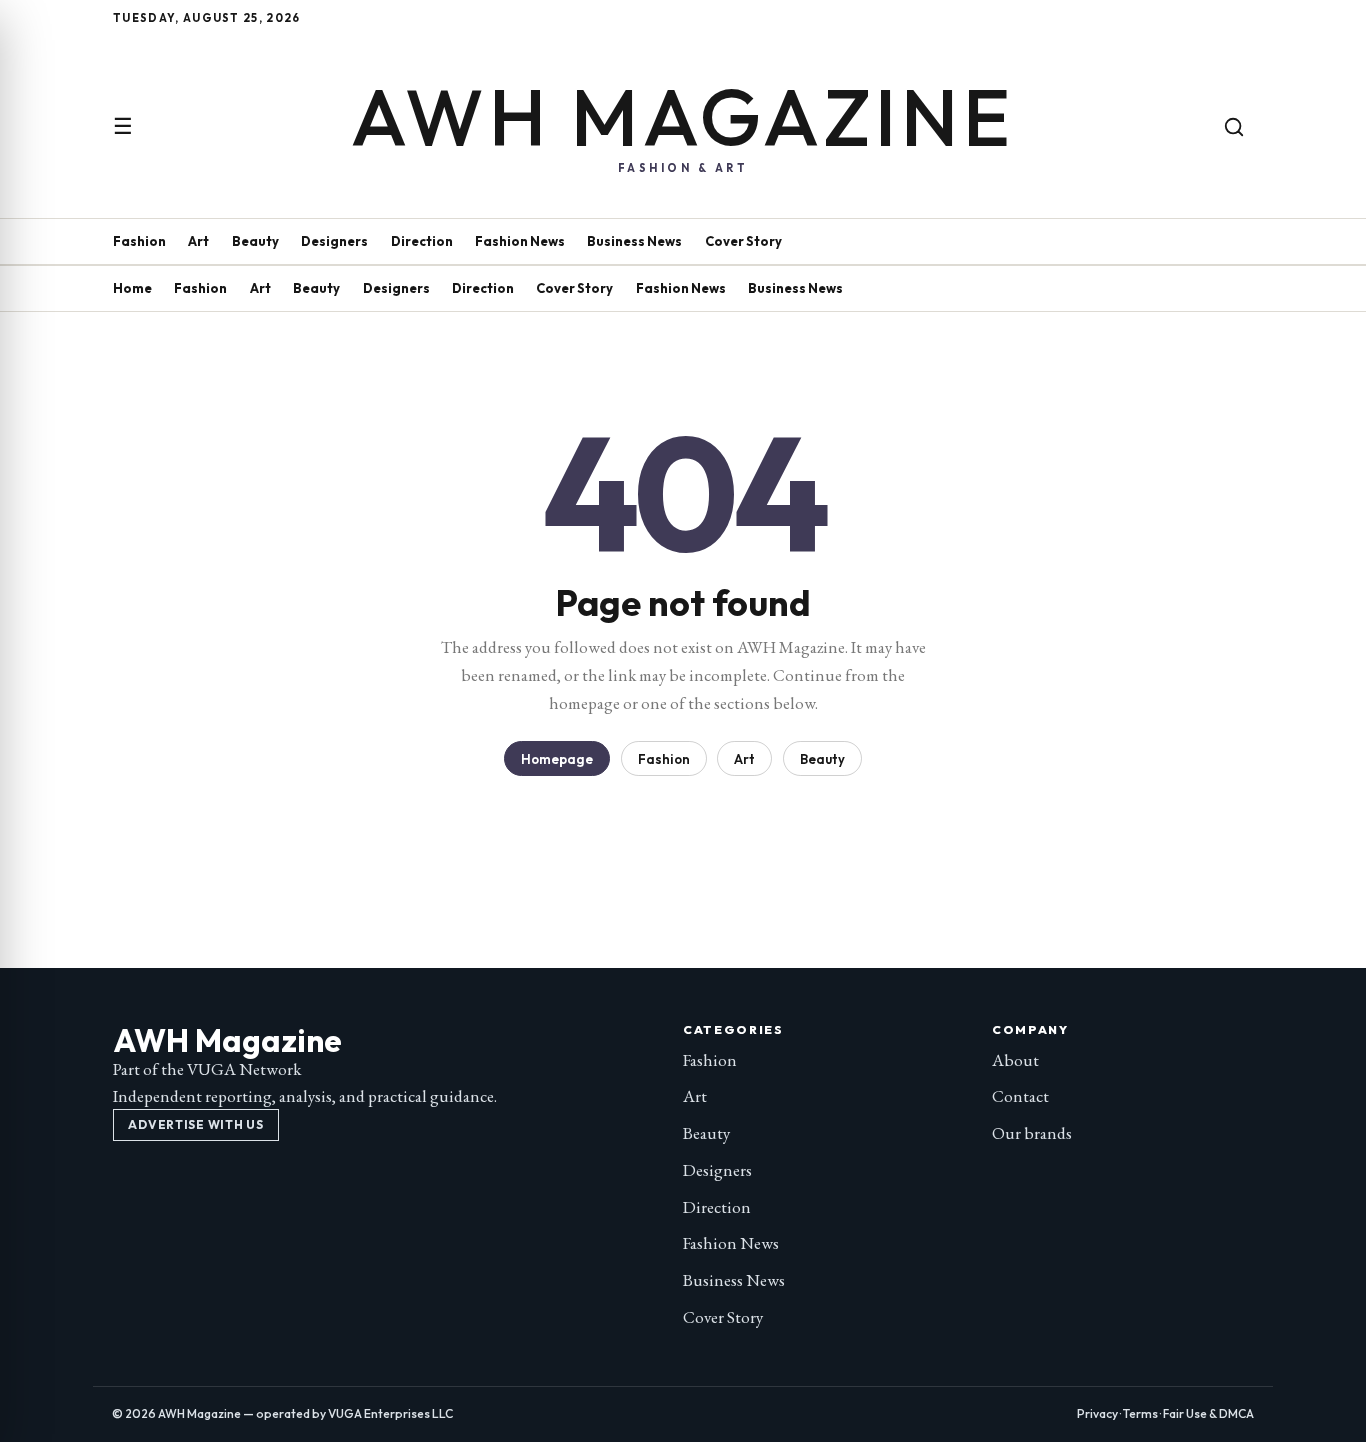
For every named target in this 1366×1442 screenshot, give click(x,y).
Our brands (1032, 1133)
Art (198, 241)
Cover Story (743, 241)
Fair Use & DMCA (1208, 1413)
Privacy (1097, 1413)
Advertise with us (195, 1124)
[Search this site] (1234, 127)
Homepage (557, 759)
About (1015, 1060)
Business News (634, 241)
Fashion (139, 241)
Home (132, 288)
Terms (1140, 1413)
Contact (1020, 1096)
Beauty (255, 241)
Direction (422, 241)
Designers (334, 241)
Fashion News (520, 241)
